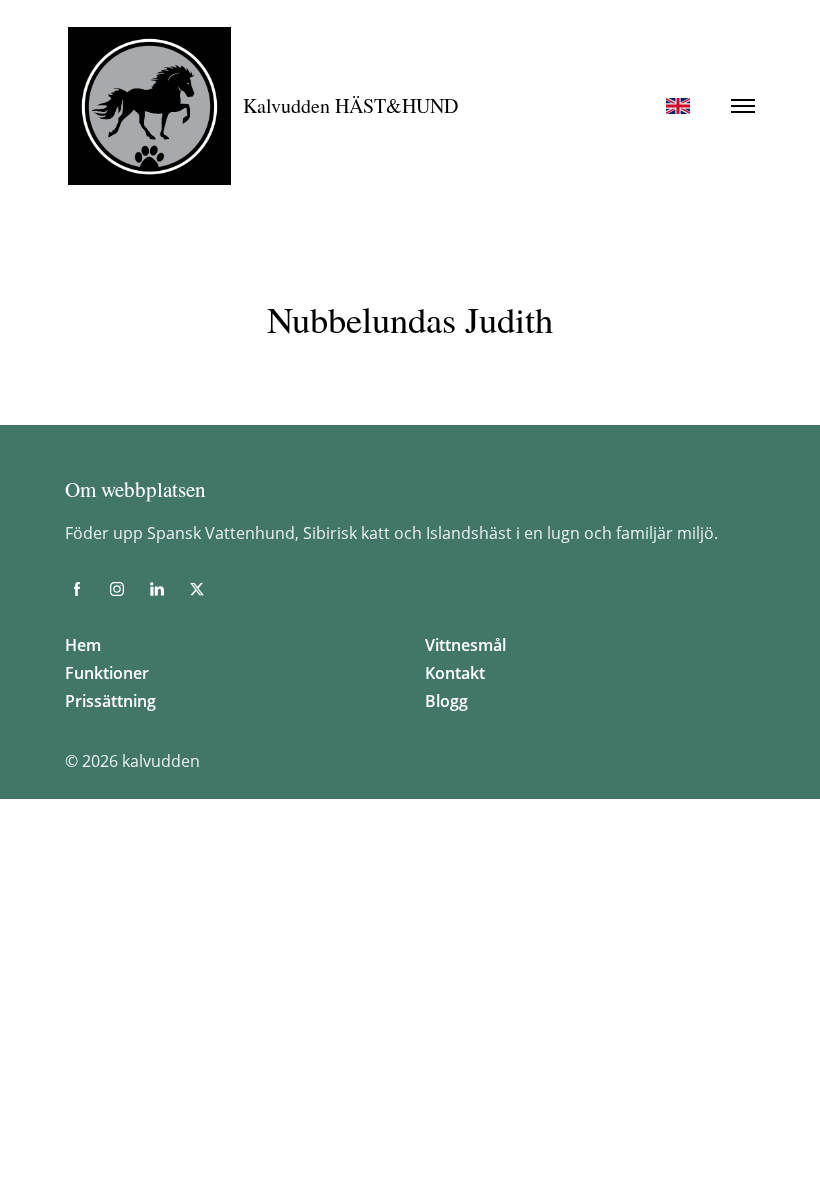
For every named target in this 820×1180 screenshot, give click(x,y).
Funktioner (107, 673)
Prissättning (110, 701)
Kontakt (455, 673)
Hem (83, 645)
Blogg (446, 701)
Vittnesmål (465, 645)
